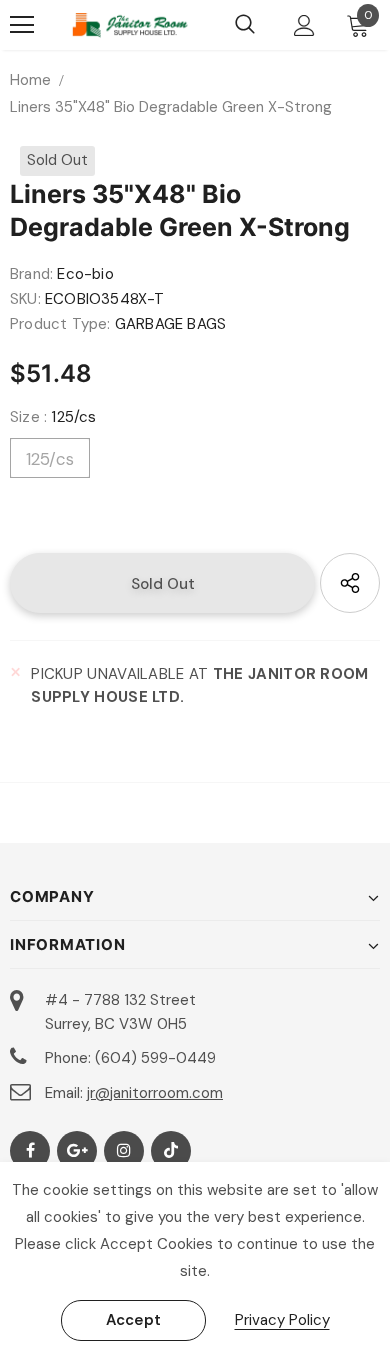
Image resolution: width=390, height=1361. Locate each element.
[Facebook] (30, 1151)
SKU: (25, 299)
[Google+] (77, 1151)
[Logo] (130, 25)
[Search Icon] (245, 25)
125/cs (50, 459)
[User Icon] (304, 25)
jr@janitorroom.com (155, 1093)
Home (30, 80)
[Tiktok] (171, 1151)
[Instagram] (124, 1151)
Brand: (31, 274)
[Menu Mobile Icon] (22, 25)
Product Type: (60, 324)
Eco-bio (85, 274)
